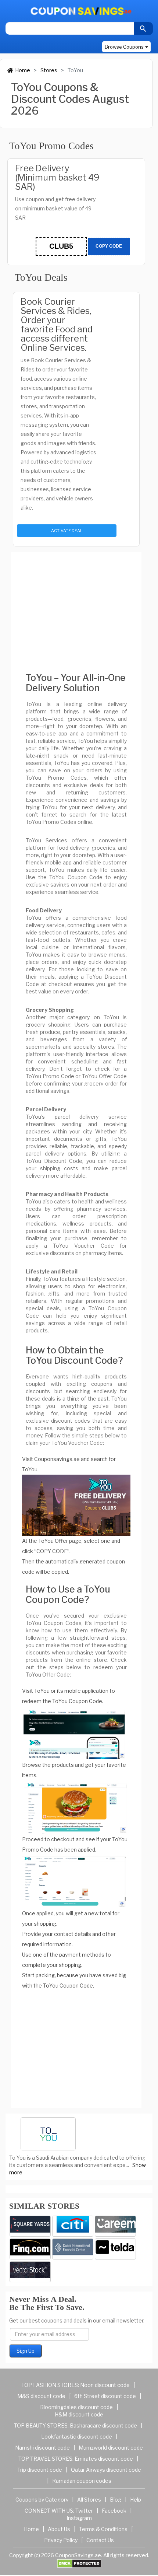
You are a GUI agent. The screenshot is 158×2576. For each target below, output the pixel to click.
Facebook (114, 2511)
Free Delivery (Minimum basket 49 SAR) (57, 177)
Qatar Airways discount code (106, 2470)
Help (136, 2500)
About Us (59, 2529)
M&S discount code (41, 2396)
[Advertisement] (76, 606)
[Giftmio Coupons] (30, 2272)
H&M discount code (79, 2414)
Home (23, 70)
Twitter (84, 2511)
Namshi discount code (42, 2448)
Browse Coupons (124, 47)
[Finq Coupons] (30, 2249)
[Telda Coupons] (115, 2249)
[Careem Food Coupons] (115, 2226)
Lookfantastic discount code (77, 2437)
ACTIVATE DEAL (67, 531)
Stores (49, 70)
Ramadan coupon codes (82, 2481)
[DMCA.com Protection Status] (79, 2563)
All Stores (89, 2500)
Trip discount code (40, 2470)
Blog (116, 2500)
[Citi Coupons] (73, 2226)
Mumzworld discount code (111, 2448)
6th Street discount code (105, 2396)
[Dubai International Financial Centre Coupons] (73, 2249)
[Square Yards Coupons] (30, 2226)
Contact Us (100, 2540)
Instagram (79, 2518)
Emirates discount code (104, 2459)
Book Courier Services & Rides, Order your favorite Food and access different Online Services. (57, 325)
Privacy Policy (61, 2540)
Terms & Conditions (103, 2529)
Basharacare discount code (103, 2425)
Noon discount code (105, 2385)
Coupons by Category (42, 2500)
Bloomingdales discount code (76, 2407)
